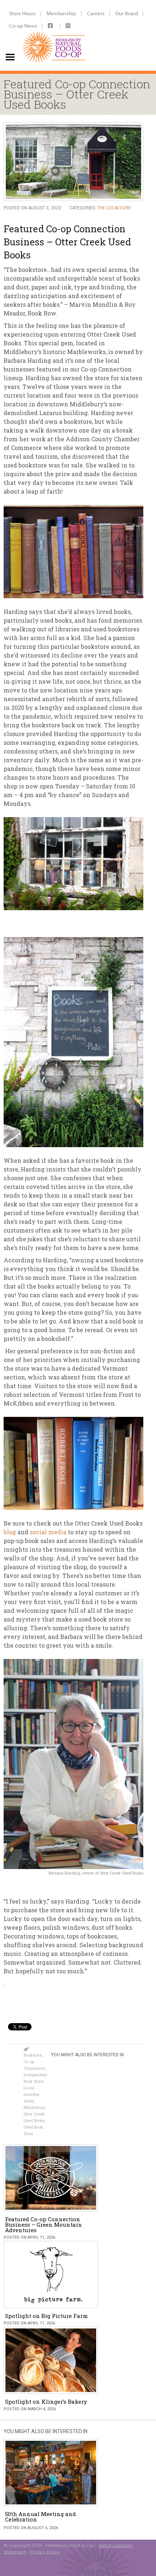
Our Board (127, 13)
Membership (61, 13)
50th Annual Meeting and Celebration (40, 2517)
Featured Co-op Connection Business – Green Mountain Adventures (44, 2225)
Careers (96, 13)
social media (48, 1532)
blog (10, 1532)
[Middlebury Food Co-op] (54, 35)
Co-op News (23, 26)
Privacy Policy (45, 2552)
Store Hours (22, 13)
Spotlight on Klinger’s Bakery (46, 2402)
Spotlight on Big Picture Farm (46, 2316)
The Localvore (114, 208)
